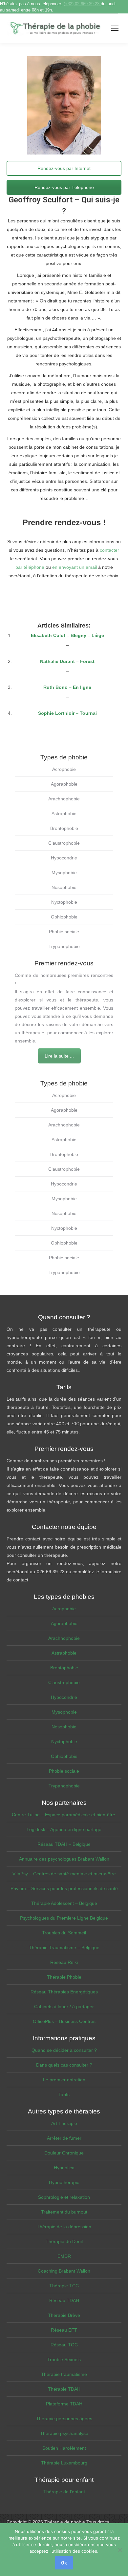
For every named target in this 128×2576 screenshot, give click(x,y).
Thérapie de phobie (65, 2522)
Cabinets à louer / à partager (64, 2007)
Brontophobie (64, 828)
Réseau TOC (64, 2345)
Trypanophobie (64, 946)
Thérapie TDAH (64, 2389)
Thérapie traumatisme (64, 2374)
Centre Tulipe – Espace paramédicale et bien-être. (64, 1815)
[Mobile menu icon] (115, 28)
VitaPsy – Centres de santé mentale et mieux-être (64, 1874)
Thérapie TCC (64, 2286)
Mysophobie (64, 873)
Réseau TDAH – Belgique (64, 1844)
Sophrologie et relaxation (64, 2197)
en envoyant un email (75, 567)
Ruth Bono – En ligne (67, 687)
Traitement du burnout (64, 2212)
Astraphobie (64, 814)
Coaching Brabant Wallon (64, 2271)
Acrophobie (64, 769)
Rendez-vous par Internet (64, 168)
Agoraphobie (64, 784)
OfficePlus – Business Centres (64, 2021)
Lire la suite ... (59, 1056)
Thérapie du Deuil (64, 2241)
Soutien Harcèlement (64, 2448)
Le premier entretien (64, 2080)
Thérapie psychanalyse (64, 2433)
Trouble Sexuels (64, 2360)
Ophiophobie (64, 917)
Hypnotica (64, 2168)
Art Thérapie (64, 2123)
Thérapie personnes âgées (64, 2419)
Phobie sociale (64, 932)
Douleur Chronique (64, 2153)
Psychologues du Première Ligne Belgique (64, 1918)
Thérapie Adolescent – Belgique (64, 1903)
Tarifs (64, 2094)
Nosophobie (64, 887)
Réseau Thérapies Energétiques (64, 1992)
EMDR (64, 2256)
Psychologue (64, 584)
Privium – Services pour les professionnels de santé (64, 1888)
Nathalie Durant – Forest (67, 661)
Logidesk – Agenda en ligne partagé (64, 1829)
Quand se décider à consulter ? (64, 2050)
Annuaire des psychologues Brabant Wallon (64, 1859)
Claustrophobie (64, 843)
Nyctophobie (64, 902)
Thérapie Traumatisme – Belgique (64, 1947)
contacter (109, 550)
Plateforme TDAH (64, 2404)
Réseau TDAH (64, 2300)
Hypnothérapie (64, 2182)
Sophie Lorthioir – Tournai (67, 713)
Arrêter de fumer (64, 2138)
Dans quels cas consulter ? (64, 2065)
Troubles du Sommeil (64, 1933)
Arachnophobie (64, 799)
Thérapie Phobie (64, 1977)
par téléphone (30, 567)
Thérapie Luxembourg (64, 2463)
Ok (64, 2563)
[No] (120, 2550)
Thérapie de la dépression (64, 2227)
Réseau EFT (64, 2330)
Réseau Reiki (64, 1962)
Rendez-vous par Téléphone (64, 187)
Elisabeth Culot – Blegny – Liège (67, 635)
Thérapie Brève (64, 2315)
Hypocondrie (64, 858)
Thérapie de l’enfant (64, 2492)
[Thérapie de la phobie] (56, 28)
